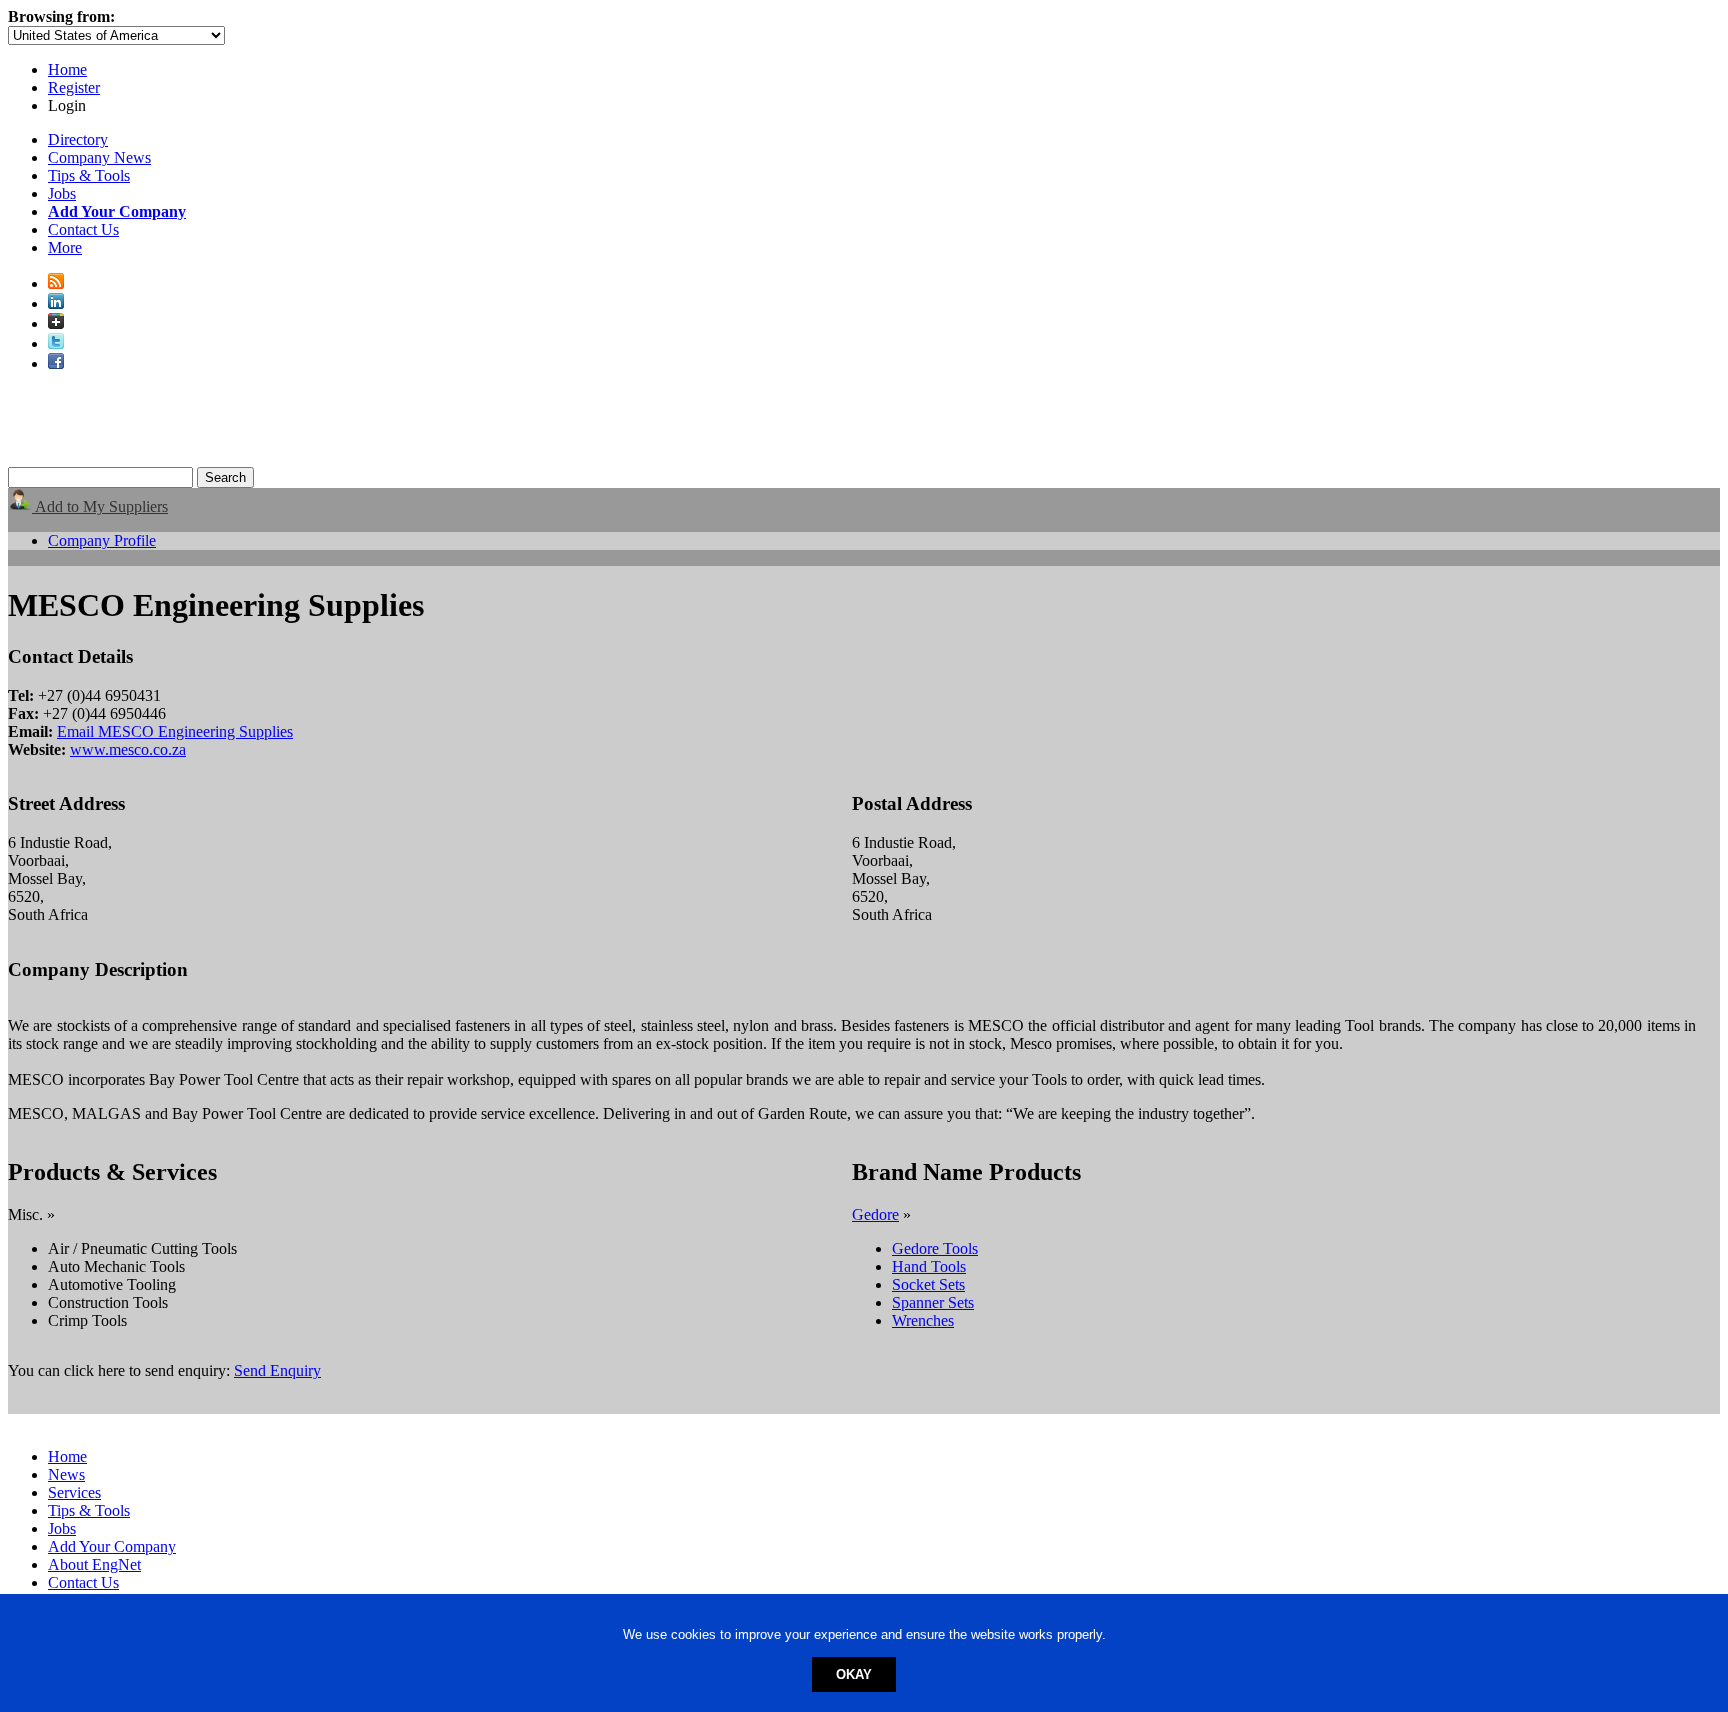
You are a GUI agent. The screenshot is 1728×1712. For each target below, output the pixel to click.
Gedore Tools (935, 1248)
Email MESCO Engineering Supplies (175, 731)
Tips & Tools (89, 175)
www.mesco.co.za (128, 749)
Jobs (62, 193)
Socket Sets (928, 1284)
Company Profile (102, 540)
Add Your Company (112, 1546)
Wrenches (923, 1320)
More (65, 247)
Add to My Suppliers (100, 506)
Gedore (875, 1214)
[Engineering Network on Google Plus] (56, 323)
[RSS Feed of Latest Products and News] (56, 283)
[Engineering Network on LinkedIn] (56, 303)
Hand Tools (929, 1266)
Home (67, 69)
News (66, 1474)
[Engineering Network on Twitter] (56, 343)
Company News (99, 157)
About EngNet (94, 1564)
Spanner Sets (933, 1302)
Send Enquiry (277, 1370)
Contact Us (83, 229)
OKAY (854, 1674)
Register (74, 87)
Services (74, 1492)
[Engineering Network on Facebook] (56, 363)
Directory (78, 139)
